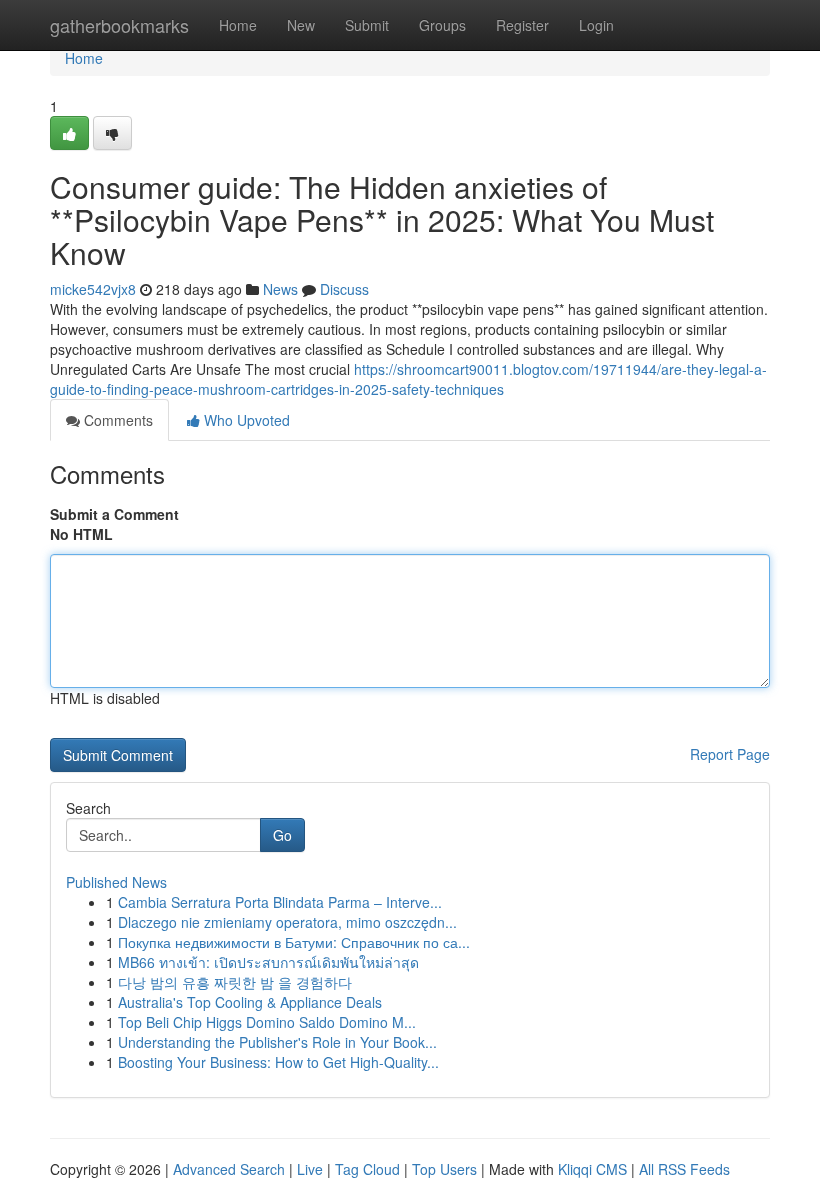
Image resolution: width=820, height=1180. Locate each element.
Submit (367, 25)
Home (238, 25)
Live (310, 1169)
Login (596, 25)
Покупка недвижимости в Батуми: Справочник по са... (294, 942)
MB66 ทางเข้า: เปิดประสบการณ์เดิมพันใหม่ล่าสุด (268, 962)
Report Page (730, 754)
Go (282, 835)
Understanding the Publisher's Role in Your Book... (277, 1042)
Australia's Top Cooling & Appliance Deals (250, 1002)
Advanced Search (229, 1169)
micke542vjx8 (93, 289)
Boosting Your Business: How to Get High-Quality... (278, 1062)
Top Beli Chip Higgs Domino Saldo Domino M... (267, 1022)
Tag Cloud (367, 1169)
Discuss (344, 289)
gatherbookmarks (119, 25)
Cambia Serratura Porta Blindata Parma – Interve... (280, 902)
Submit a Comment (114, 514)
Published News (116, 882)
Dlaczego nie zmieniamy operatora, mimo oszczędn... (287, 922)
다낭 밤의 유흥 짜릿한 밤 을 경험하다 (235, 982)
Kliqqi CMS (592, 1169)
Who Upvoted (245, 420)
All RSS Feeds (684, 1169)
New (301, 25)
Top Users (444, 1169)
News (280, 289)
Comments (116, 420)
